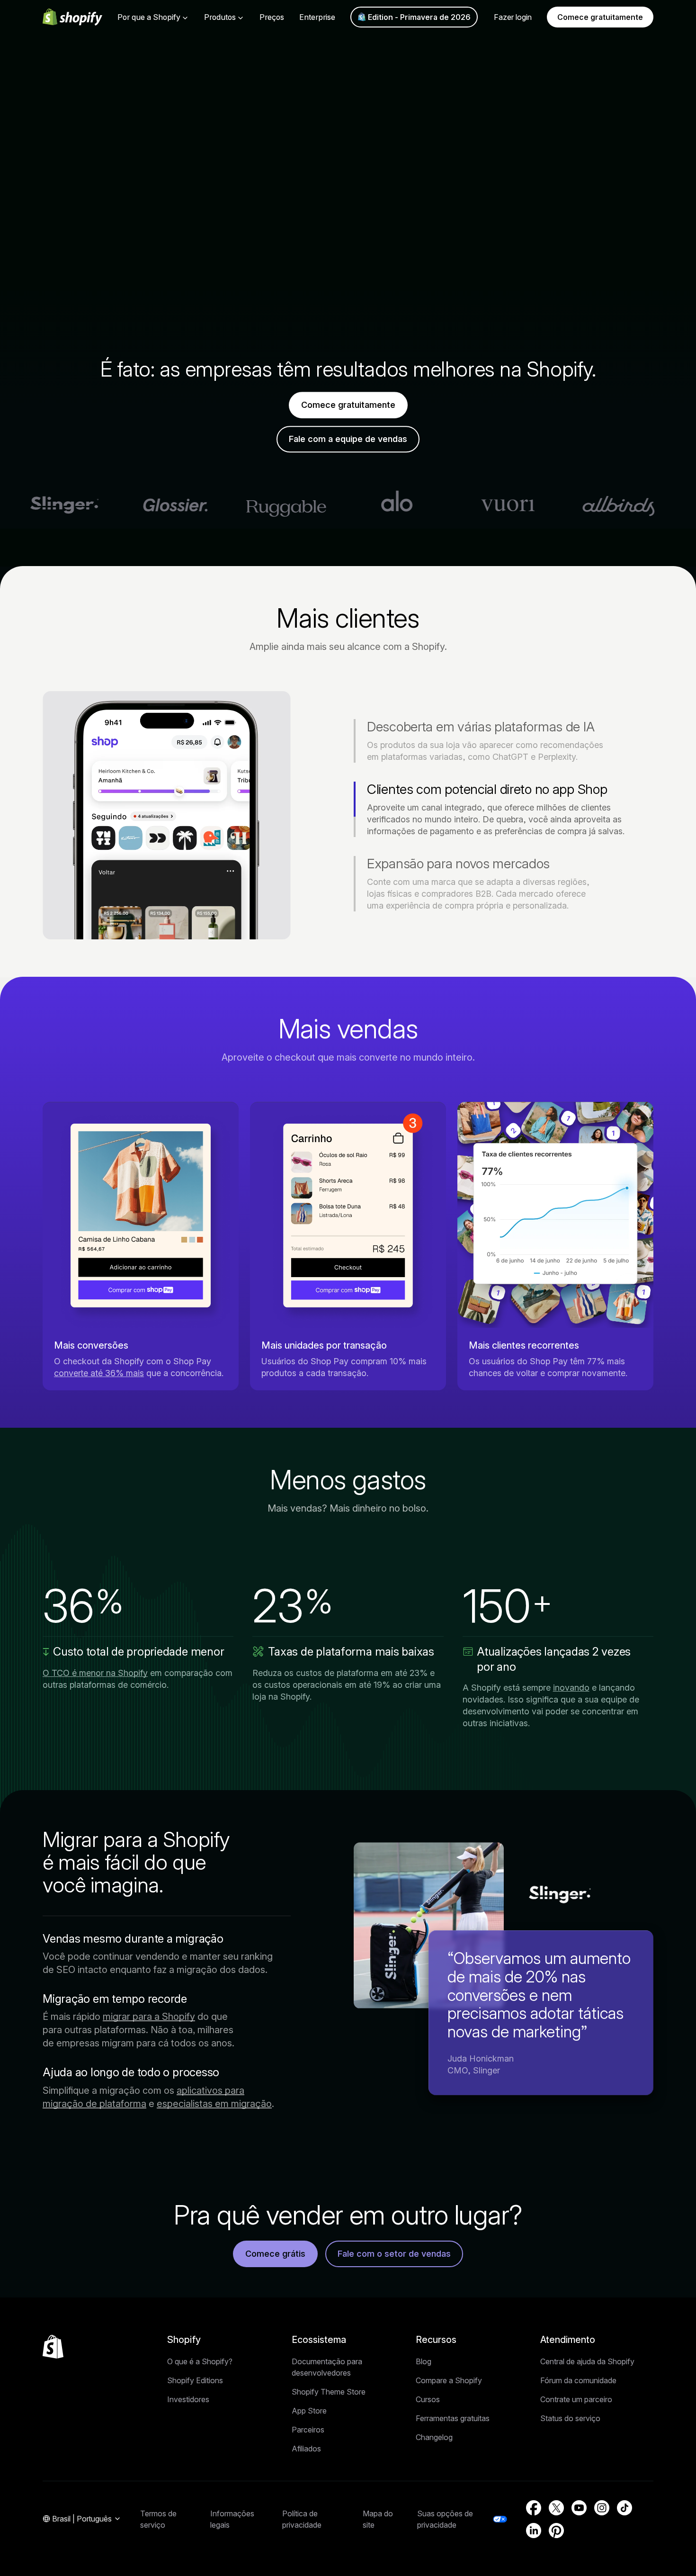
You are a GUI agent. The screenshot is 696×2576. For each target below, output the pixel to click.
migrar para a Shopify (149, 2017)
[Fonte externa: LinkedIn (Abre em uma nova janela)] (534, 2531)
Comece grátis (275, 2254)
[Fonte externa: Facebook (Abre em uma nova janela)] (534, 2508)
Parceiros (308, 2430)
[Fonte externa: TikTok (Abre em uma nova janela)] (625, 2508)
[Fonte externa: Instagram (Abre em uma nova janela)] (602, 2508)
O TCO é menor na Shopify (95, 1673)
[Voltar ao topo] (53, 2347)
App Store (309, 2411)
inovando (571, 1688)
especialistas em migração (214, 2104)
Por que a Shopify (149, 17)
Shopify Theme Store (329, 2392)
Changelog (434, 2437)
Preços (272, 17)
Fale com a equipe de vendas (348, 439)
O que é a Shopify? (200, 2361)
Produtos (220, 17)
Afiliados (306, 2449)
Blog (424, 2361)
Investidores (188, 2399)
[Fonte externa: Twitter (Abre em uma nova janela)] (556, 2508)
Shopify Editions (195, 2380)
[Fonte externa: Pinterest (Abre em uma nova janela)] (556, 2531)
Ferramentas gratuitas (453, 2418)
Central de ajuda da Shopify (587, 2361)
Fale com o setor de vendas (394, 2254)
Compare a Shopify (449, 2380)
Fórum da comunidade (578, 2380)
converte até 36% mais (99, 1373)
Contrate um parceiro (576, 2399)
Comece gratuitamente (600, 17)
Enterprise (317, 17)
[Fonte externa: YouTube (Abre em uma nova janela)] (579, 2508)
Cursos (428, 2399)
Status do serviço (570, 2418)
